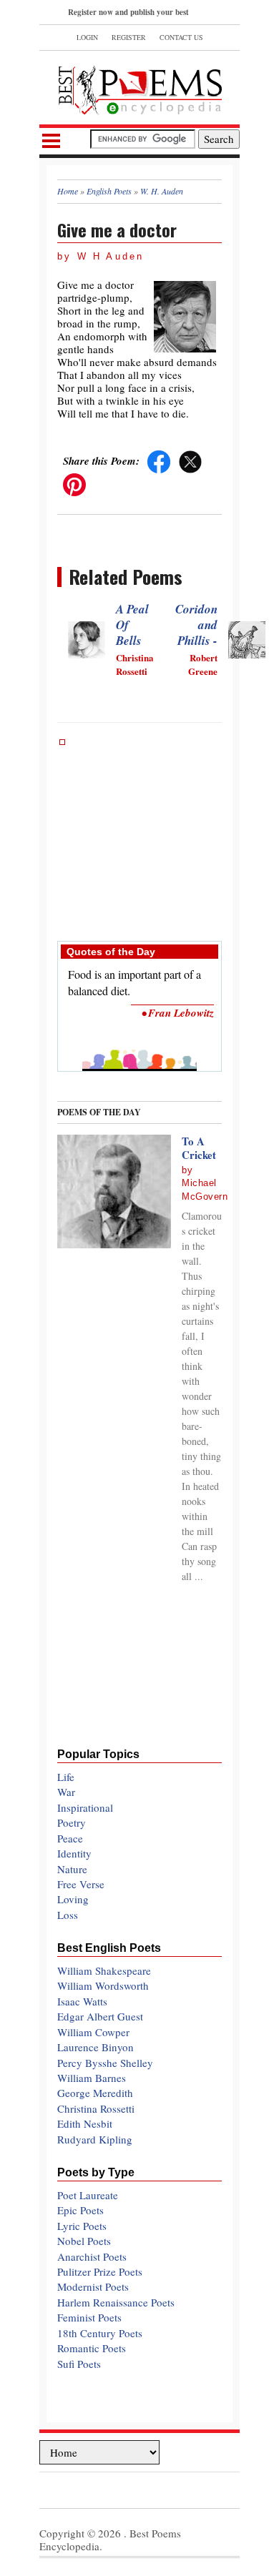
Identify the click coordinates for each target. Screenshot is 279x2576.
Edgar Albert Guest (100, 2016)
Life (66, 1777)
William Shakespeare (104, 1970)
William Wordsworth (103, 1985)
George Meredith (95, 2093)
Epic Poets (80, 2210)
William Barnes (92, 2078)
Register (129, 37)
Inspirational (85, 1807)
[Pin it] (74, 483)
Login (87, 37)
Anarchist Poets (92, 2256)
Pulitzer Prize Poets (100, 2271)
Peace (70, 1838)
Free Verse (81, 1884)
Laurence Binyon (96, 2047)
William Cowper (93, 2032)
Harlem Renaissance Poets (116, 2302)
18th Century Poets (100, 2333)
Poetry (72, 1822)
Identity (74, 1853)
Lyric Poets (82, 2226)
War (66, 1792)
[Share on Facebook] (159, 460)
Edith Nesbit (85, 2123)
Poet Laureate (88, 2195)
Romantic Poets (92, 2348)
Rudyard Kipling (95, 2139)
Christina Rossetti (96, 2108)
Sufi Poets (79, 2364)
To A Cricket (199, 1148)
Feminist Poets (89, 2317)
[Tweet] (190, 460)
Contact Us (181, 37)
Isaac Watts (82, 2001)
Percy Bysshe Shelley (105, 2063)
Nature (72, 1869)
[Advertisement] (139, 833)
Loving (73, 1899)
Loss (68, 1915)
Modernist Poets (93, 2286)
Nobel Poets (84, 2241)
